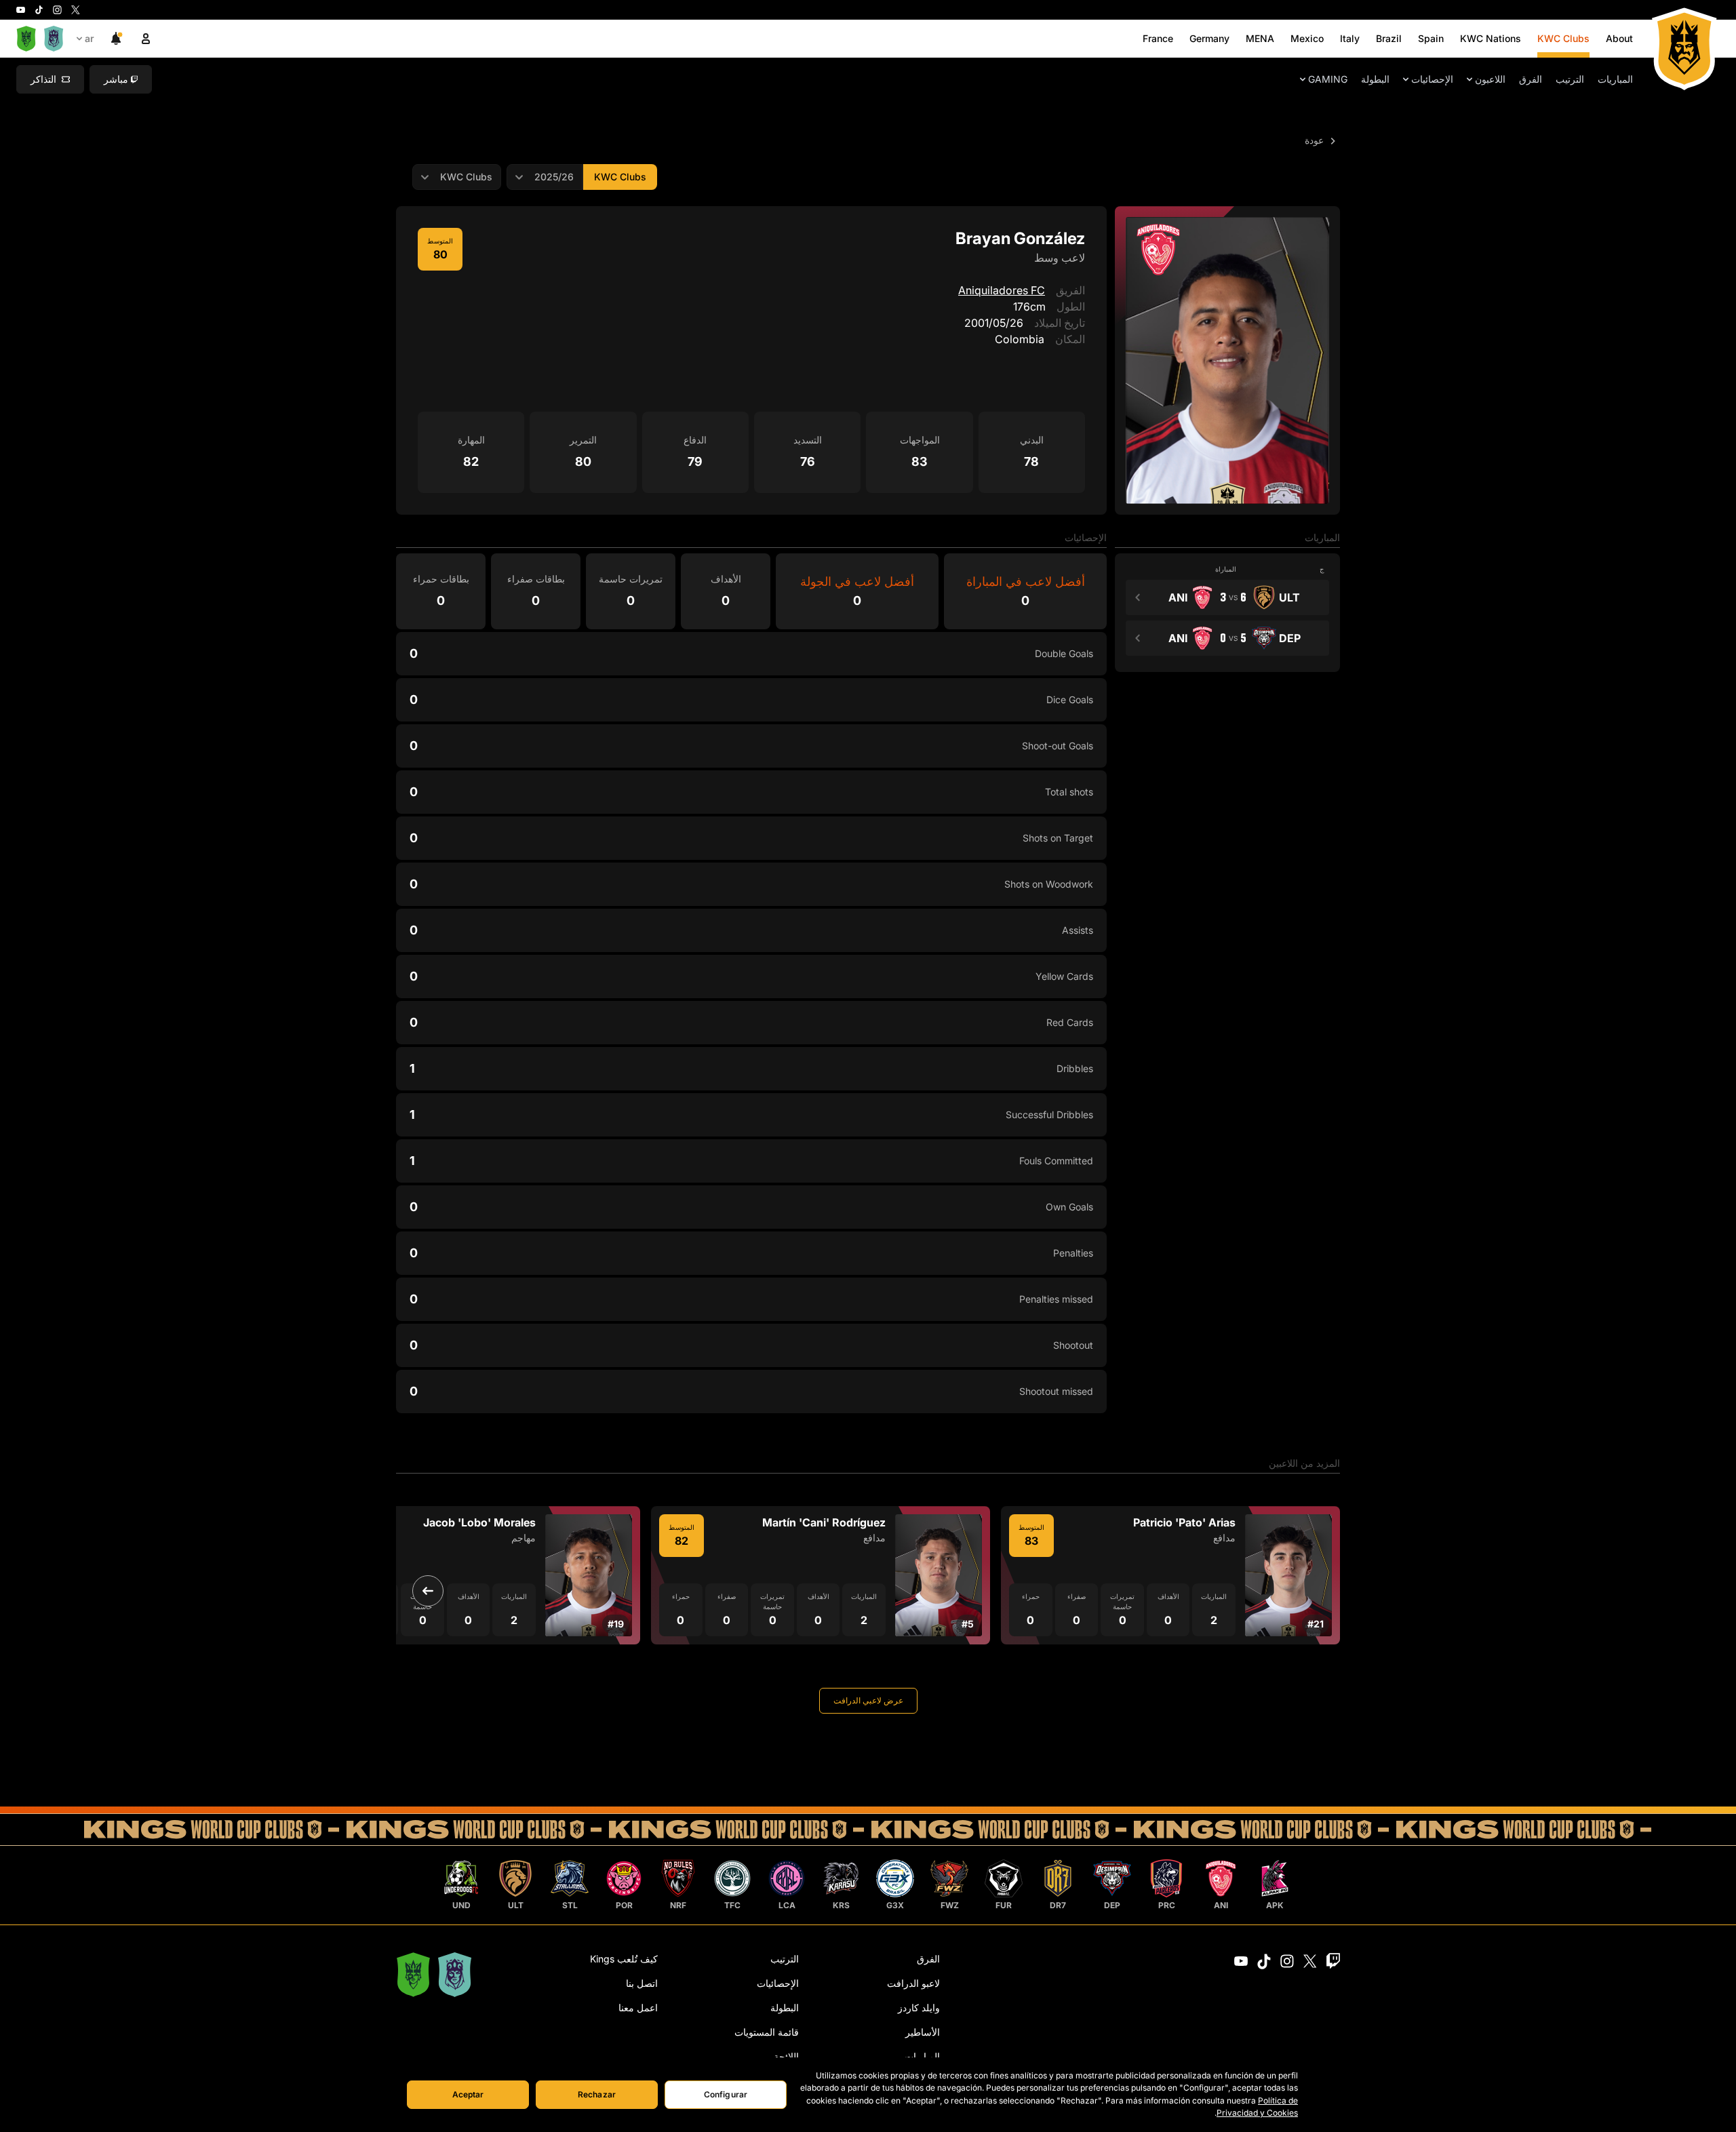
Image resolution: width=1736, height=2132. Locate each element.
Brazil (1389, 38)
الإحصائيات (1432, 79)
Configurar (726, 2094)
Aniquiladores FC (1002, 290)
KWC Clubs (1563, 38)
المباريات (1615, 79)
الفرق (1531, 79)
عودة (1316, 140)
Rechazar (597, 2094)
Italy (1350, 38)
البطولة (1375, 79)
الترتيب (1570, 79)
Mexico (1307, 38)
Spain (1431, 38)
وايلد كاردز (919, 2008)
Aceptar (468, 2094)
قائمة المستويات (767, 2032)
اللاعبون (1490, 79)
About (1619, 38)
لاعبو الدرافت (913, 1983)
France (1158, 38)
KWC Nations (1491, 38)
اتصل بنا (642, 1983)
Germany (1209, 38)
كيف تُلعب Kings (624, 1959)
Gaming (1328, 79)
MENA (1260, 38)
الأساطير (923, 2032)
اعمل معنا (638, 2008)
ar (90, 38)
